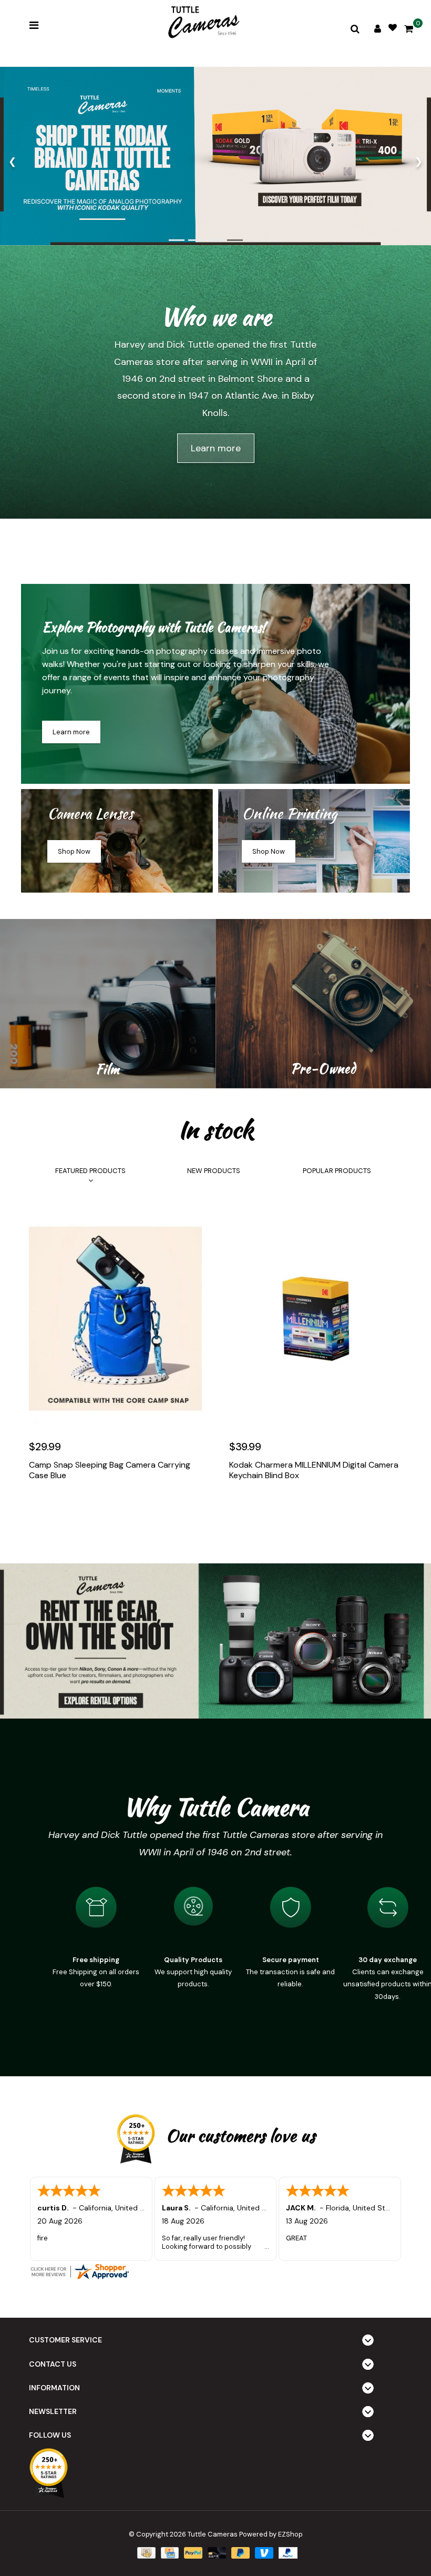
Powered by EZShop (271, 2534)
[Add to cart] (39, 1507)
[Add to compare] (85, 1507)
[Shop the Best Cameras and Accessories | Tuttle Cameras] (202, 23)
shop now (74, 851)
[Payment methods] (145, 2553)
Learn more (216, 448)
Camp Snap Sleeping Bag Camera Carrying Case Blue (110, 1470)
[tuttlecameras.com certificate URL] (215, 2271)
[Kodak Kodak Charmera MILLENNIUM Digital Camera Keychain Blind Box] (316, 1319)
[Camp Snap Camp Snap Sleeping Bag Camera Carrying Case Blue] (115, 1319)
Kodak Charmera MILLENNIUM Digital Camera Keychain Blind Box (314, 1470)
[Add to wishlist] (62, 1507)
